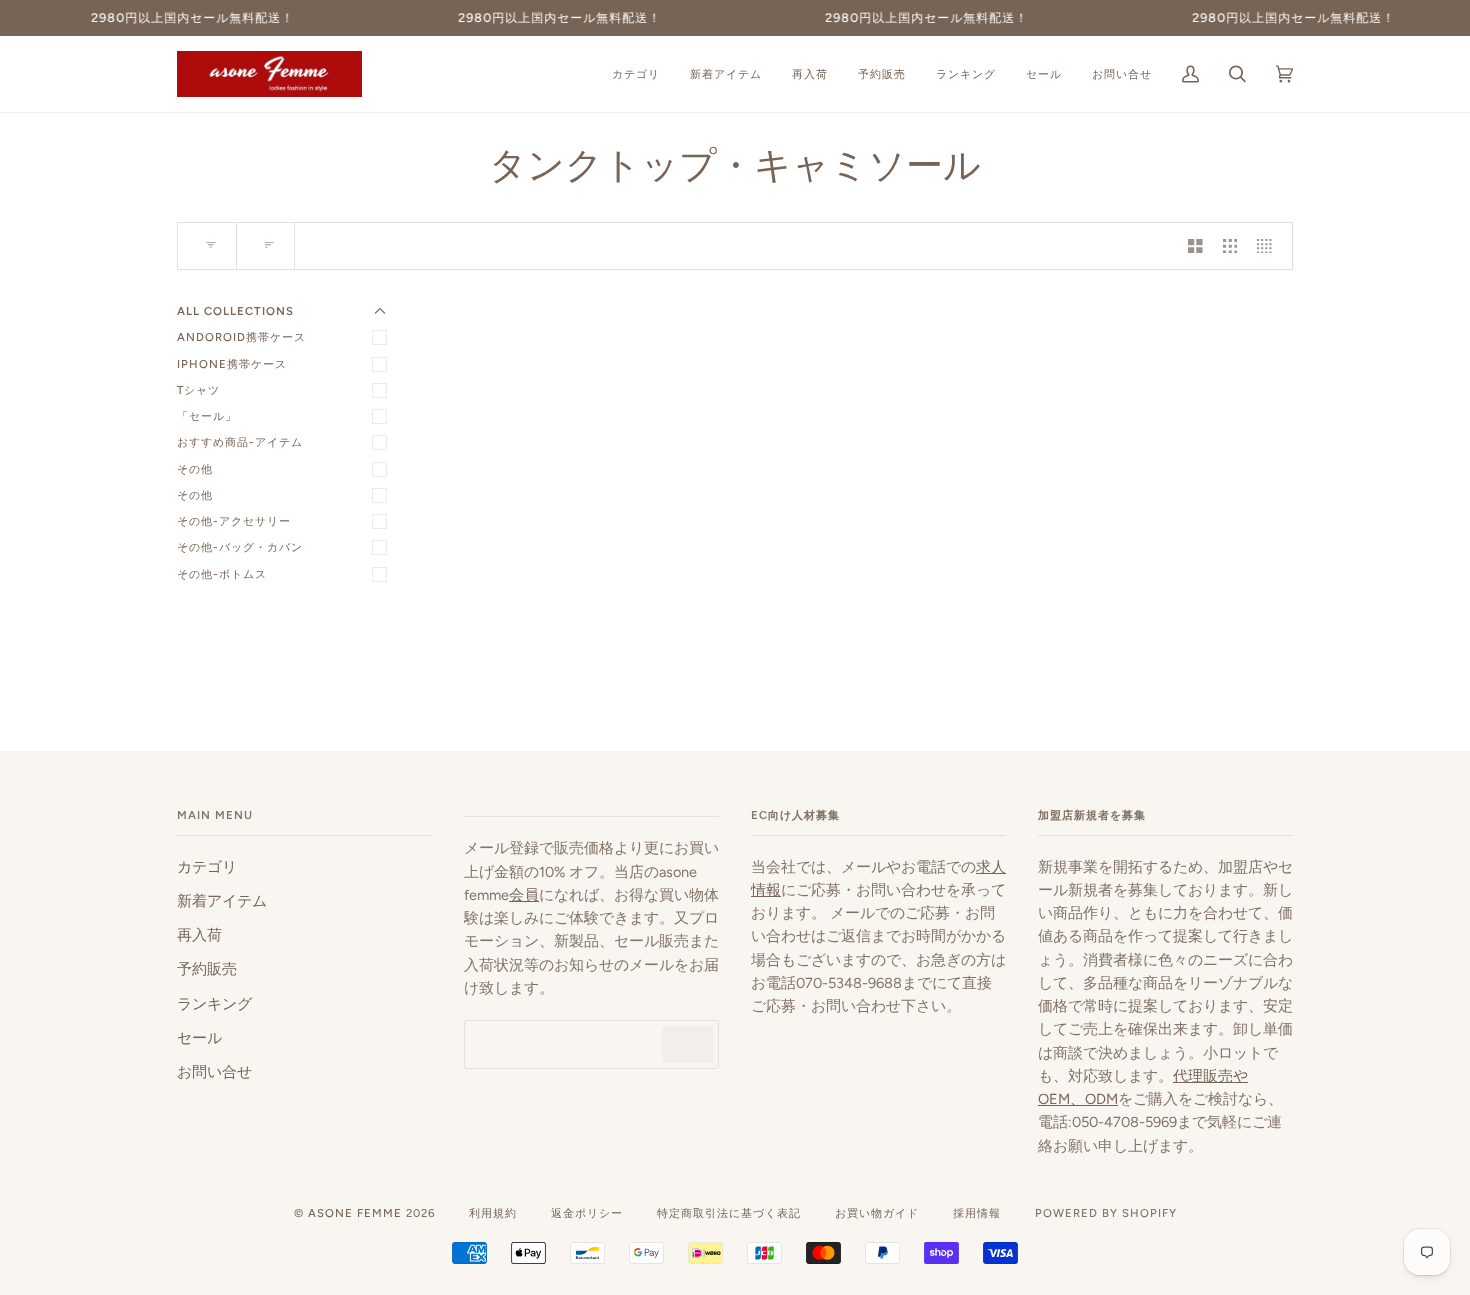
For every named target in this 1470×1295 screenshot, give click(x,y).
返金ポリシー (587, 1213)
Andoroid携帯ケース (241, 337)
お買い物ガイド (877, 1213)
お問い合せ (214, 1072)
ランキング (214, 1004)
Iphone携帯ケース (232, 364)
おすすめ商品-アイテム (240, 442)
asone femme (355, 1213)
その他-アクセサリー (234, 521)
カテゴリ (207, 867)
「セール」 (207, 416)
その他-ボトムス (222, 574)
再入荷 (199, 935)
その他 (195, 469)
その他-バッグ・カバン (240, 547)
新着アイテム (222, 901)
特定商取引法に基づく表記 (729, 1213)
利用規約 (493, 1213)
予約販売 (207, 969)
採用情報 (977, 1213)
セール (199, 1038)
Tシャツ (198, 390)
